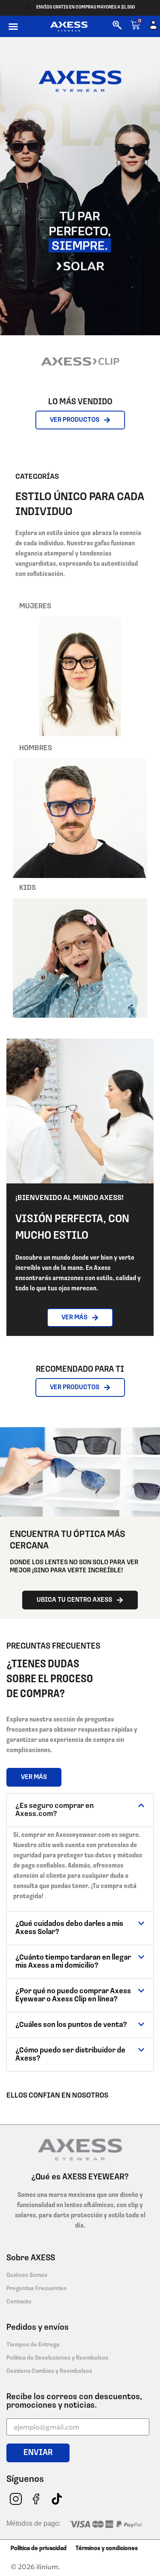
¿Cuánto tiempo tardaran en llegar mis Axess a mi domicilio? (73, 1962)
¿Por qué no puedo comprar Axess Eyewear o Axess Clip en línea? (73, 1996)
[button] (13, 26)
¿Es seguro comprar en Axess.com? (55, 1810)
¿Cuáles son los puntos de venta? (71, 2025)
